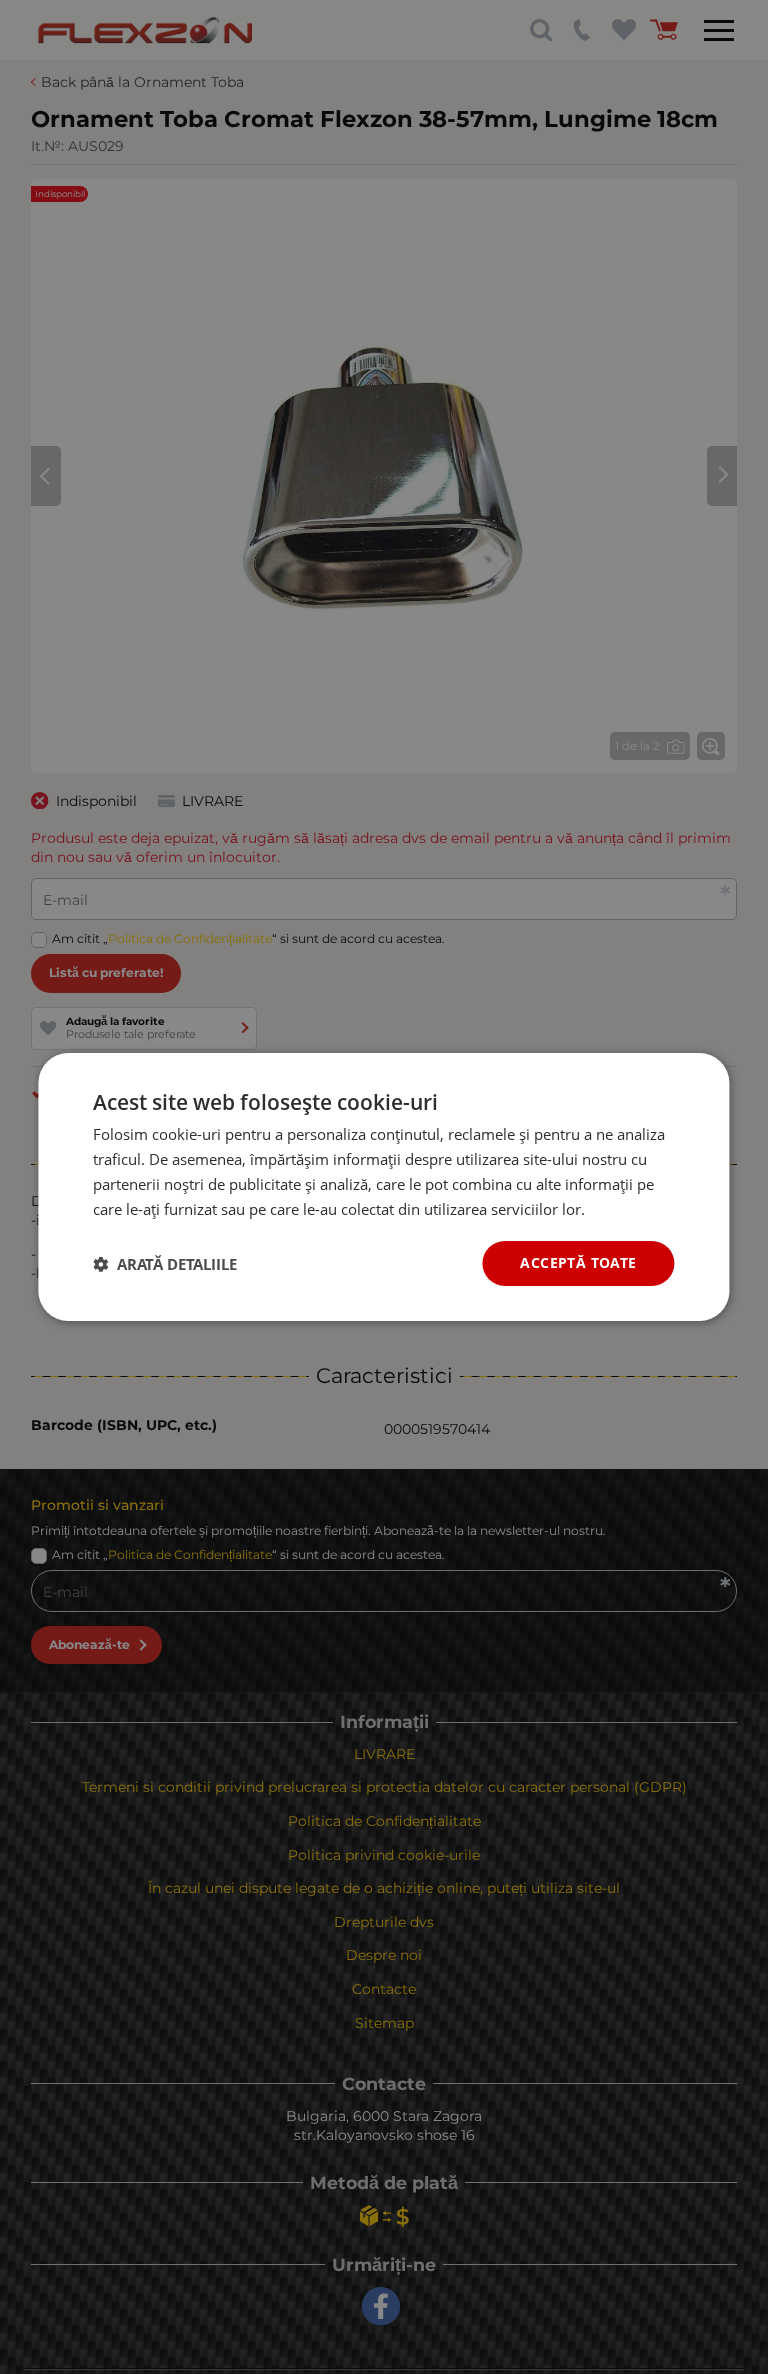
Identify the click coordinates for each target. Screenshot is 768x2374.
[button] (165, 1264)
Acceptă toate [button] (578, 1262)
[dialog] (383, 1187)
